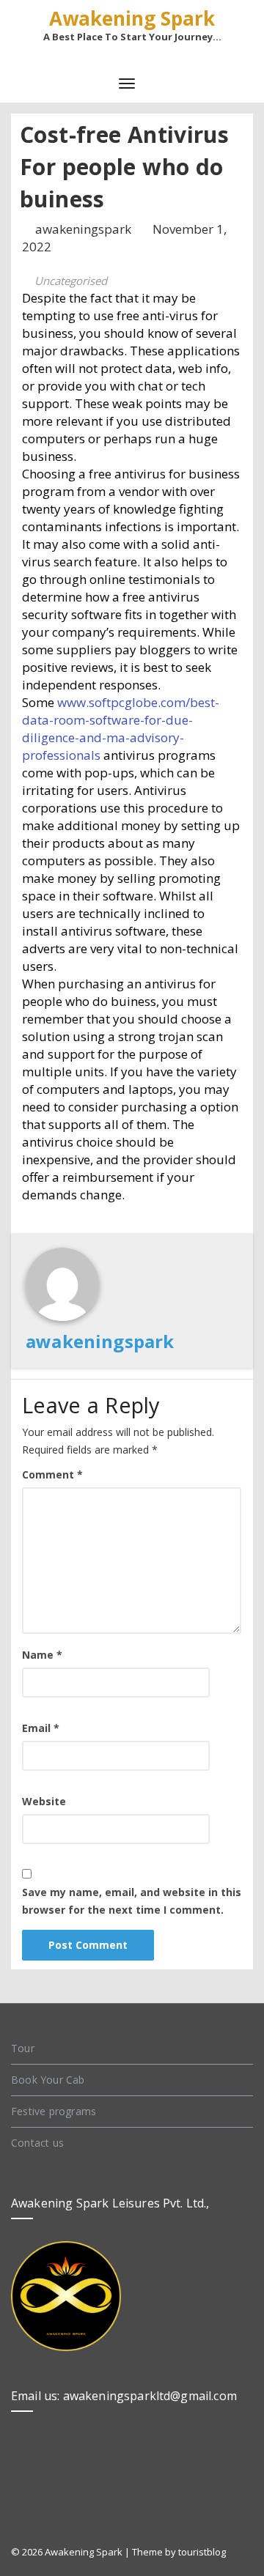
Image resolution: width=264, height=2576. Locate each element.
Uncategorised (71, 281)
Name (42, 1655)
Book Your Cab (48, 2080)
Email (41, 1728)
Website (44, 1801)
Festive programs (54, 2111)
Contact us (37, 2143)
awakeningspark (85, 229)
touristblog (202, 2552)
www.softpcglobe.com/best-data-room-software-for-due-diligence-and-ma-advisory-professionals (121, 729)
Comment (52, 1474)
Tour (23, 2048)
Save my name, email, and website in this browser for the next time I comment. (132, 1901)
